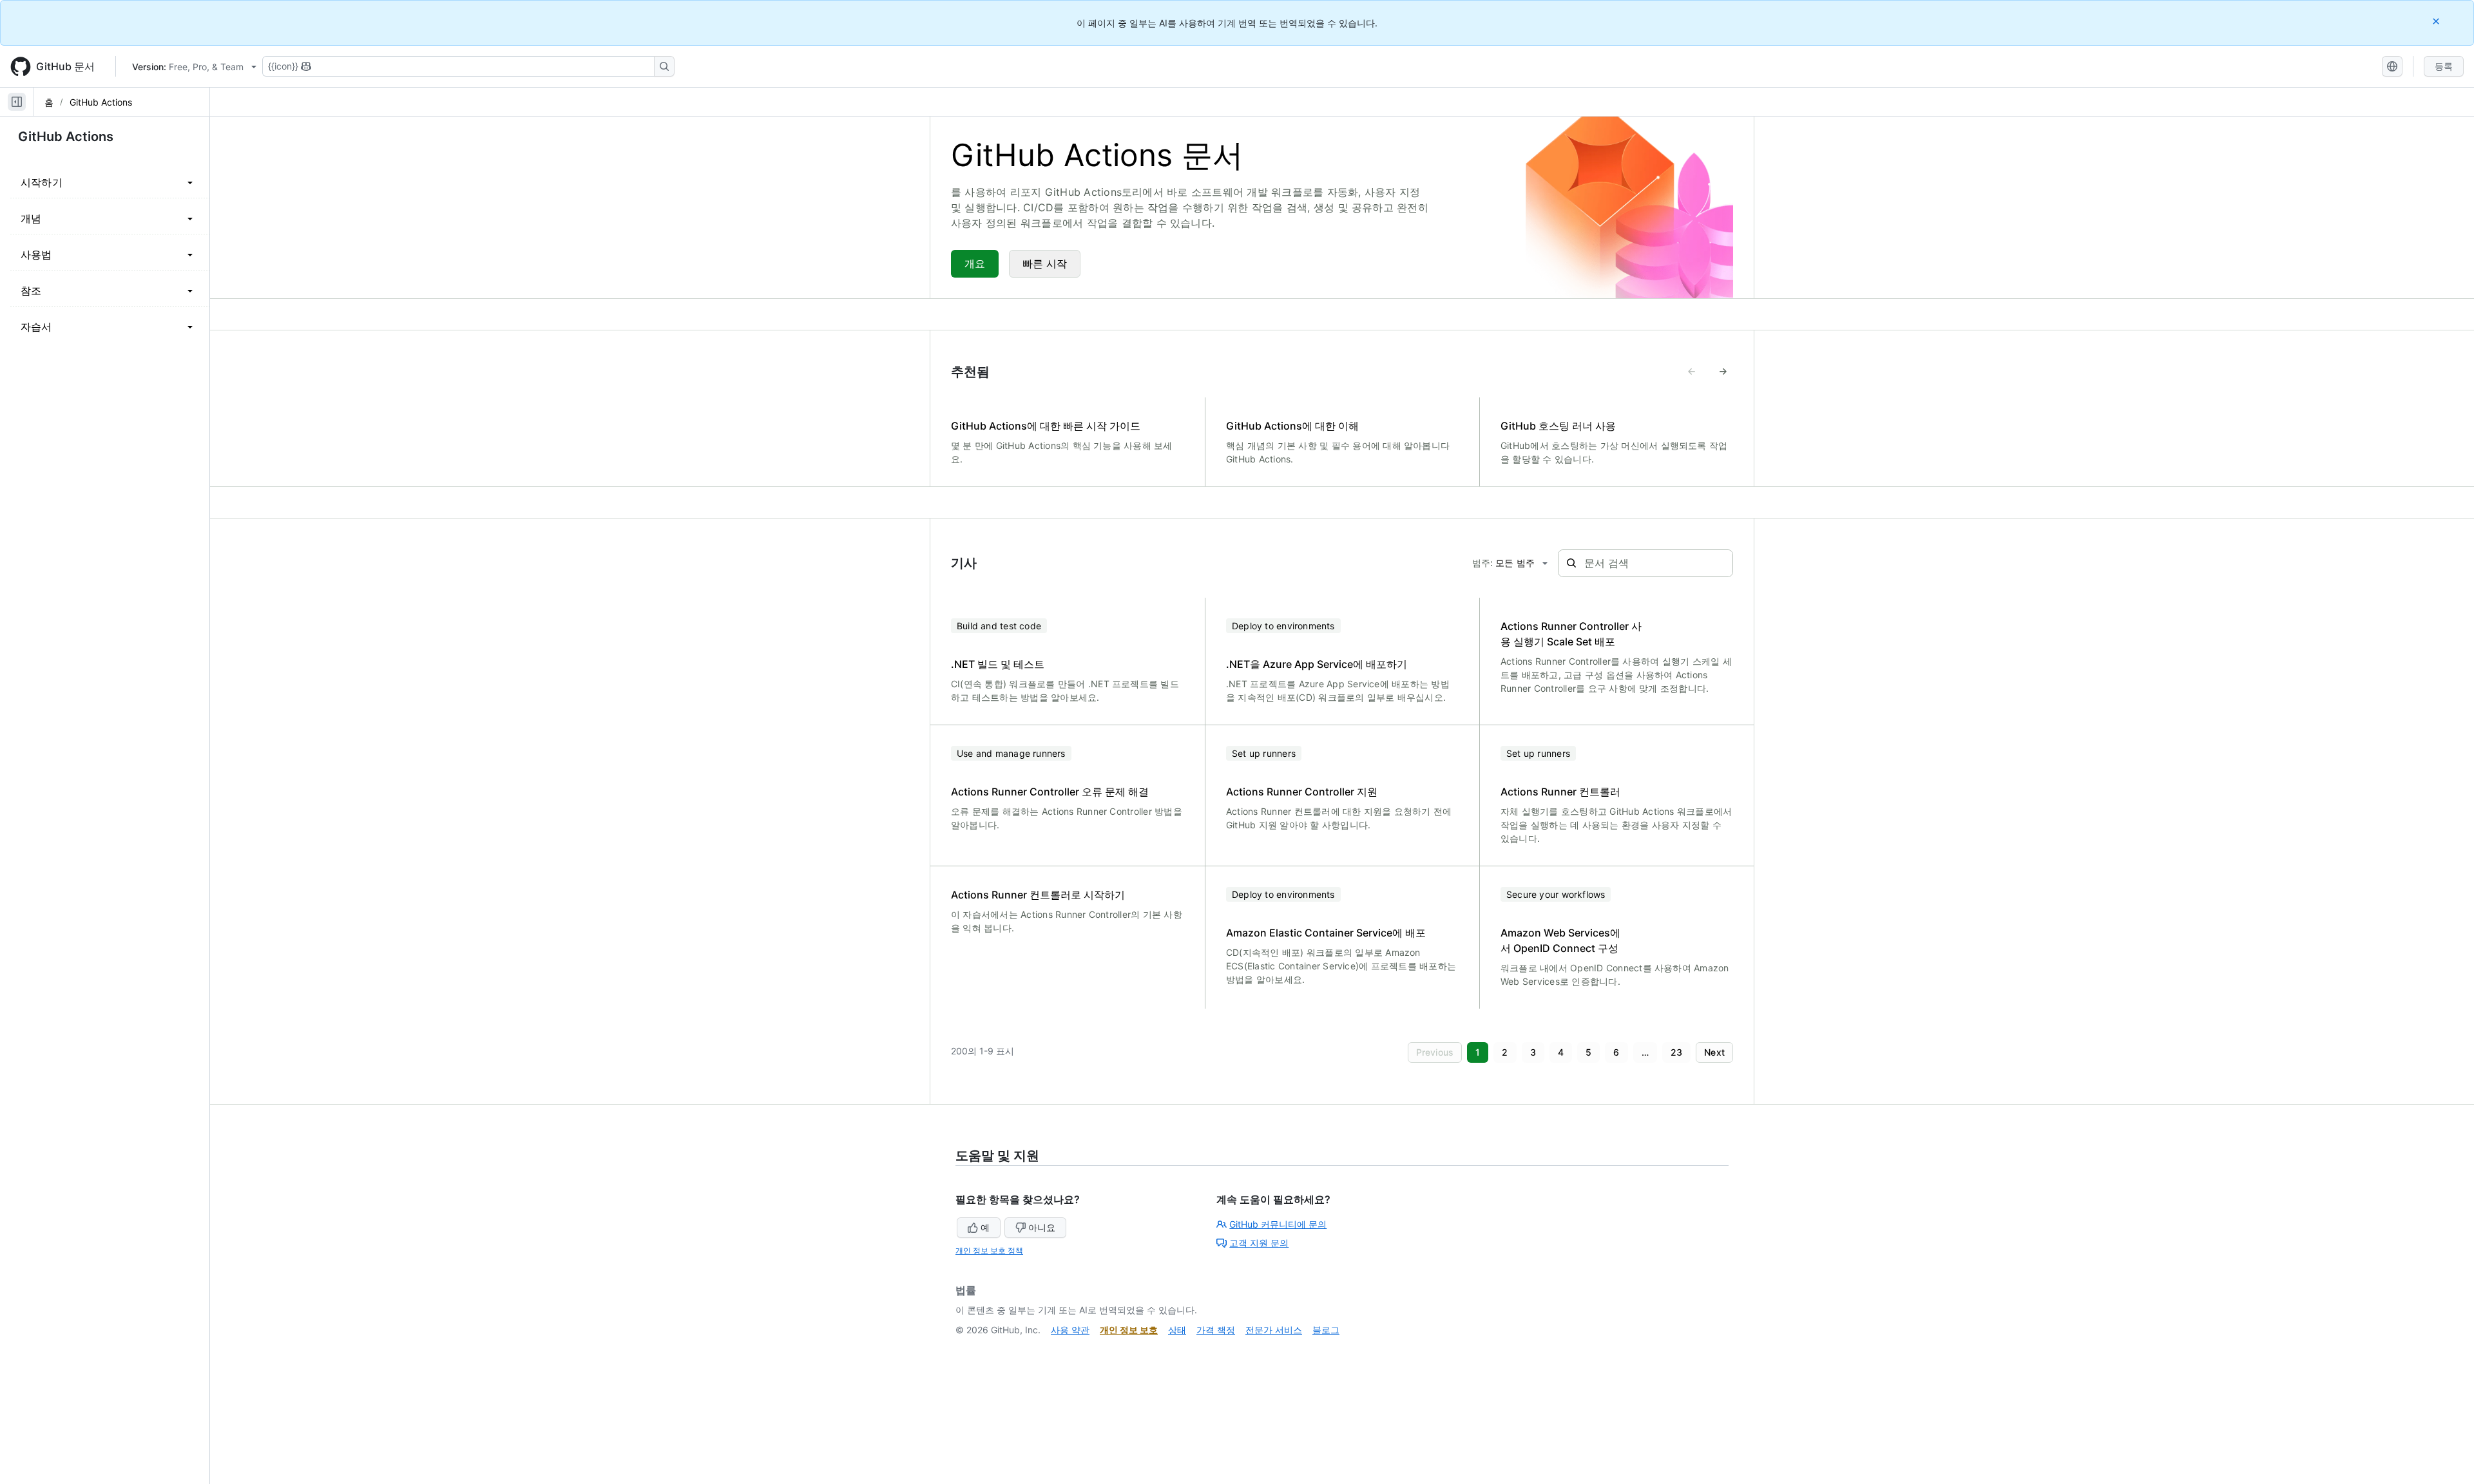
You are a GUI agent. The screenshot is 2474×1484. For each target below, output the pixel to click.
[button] (1435, 1052)
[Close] (2437, 21)
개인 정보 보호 (1129, 1330)
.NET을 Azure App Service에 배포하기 (1317, 664)
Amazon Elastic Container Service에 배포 (1326, 933)
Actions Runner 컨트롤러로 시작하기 (1038, 895)
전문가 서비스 (1274, 1330)
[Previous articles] (1692, 372)
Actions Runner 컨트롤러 (1560, 792)
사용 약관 (1070, 1330)
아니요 (1042, 1227)
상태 (1177, 1330)
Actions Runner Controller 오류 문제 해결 (1050, 792)
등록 (2444, 66)
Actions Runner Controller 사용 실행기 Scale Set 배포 (1571, 634)
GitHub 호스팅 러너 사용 (1558, 426)
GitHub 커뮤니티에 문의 (1278, 1224)
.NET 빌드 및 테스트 (998, 664)
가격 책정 (1216, 1330)
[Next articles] (1723, 372)
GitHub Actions (101, 102)
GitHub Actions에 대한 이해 (1292, 426)
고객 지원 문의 (1259, 1243)
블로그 (1326, 1330)
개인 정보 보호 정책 (989, 1251)
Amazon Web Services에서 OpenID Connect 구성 (1560, 940)
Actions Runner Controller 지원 (1302, 792)
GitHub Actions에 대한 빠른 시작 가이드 (1046, 426)
